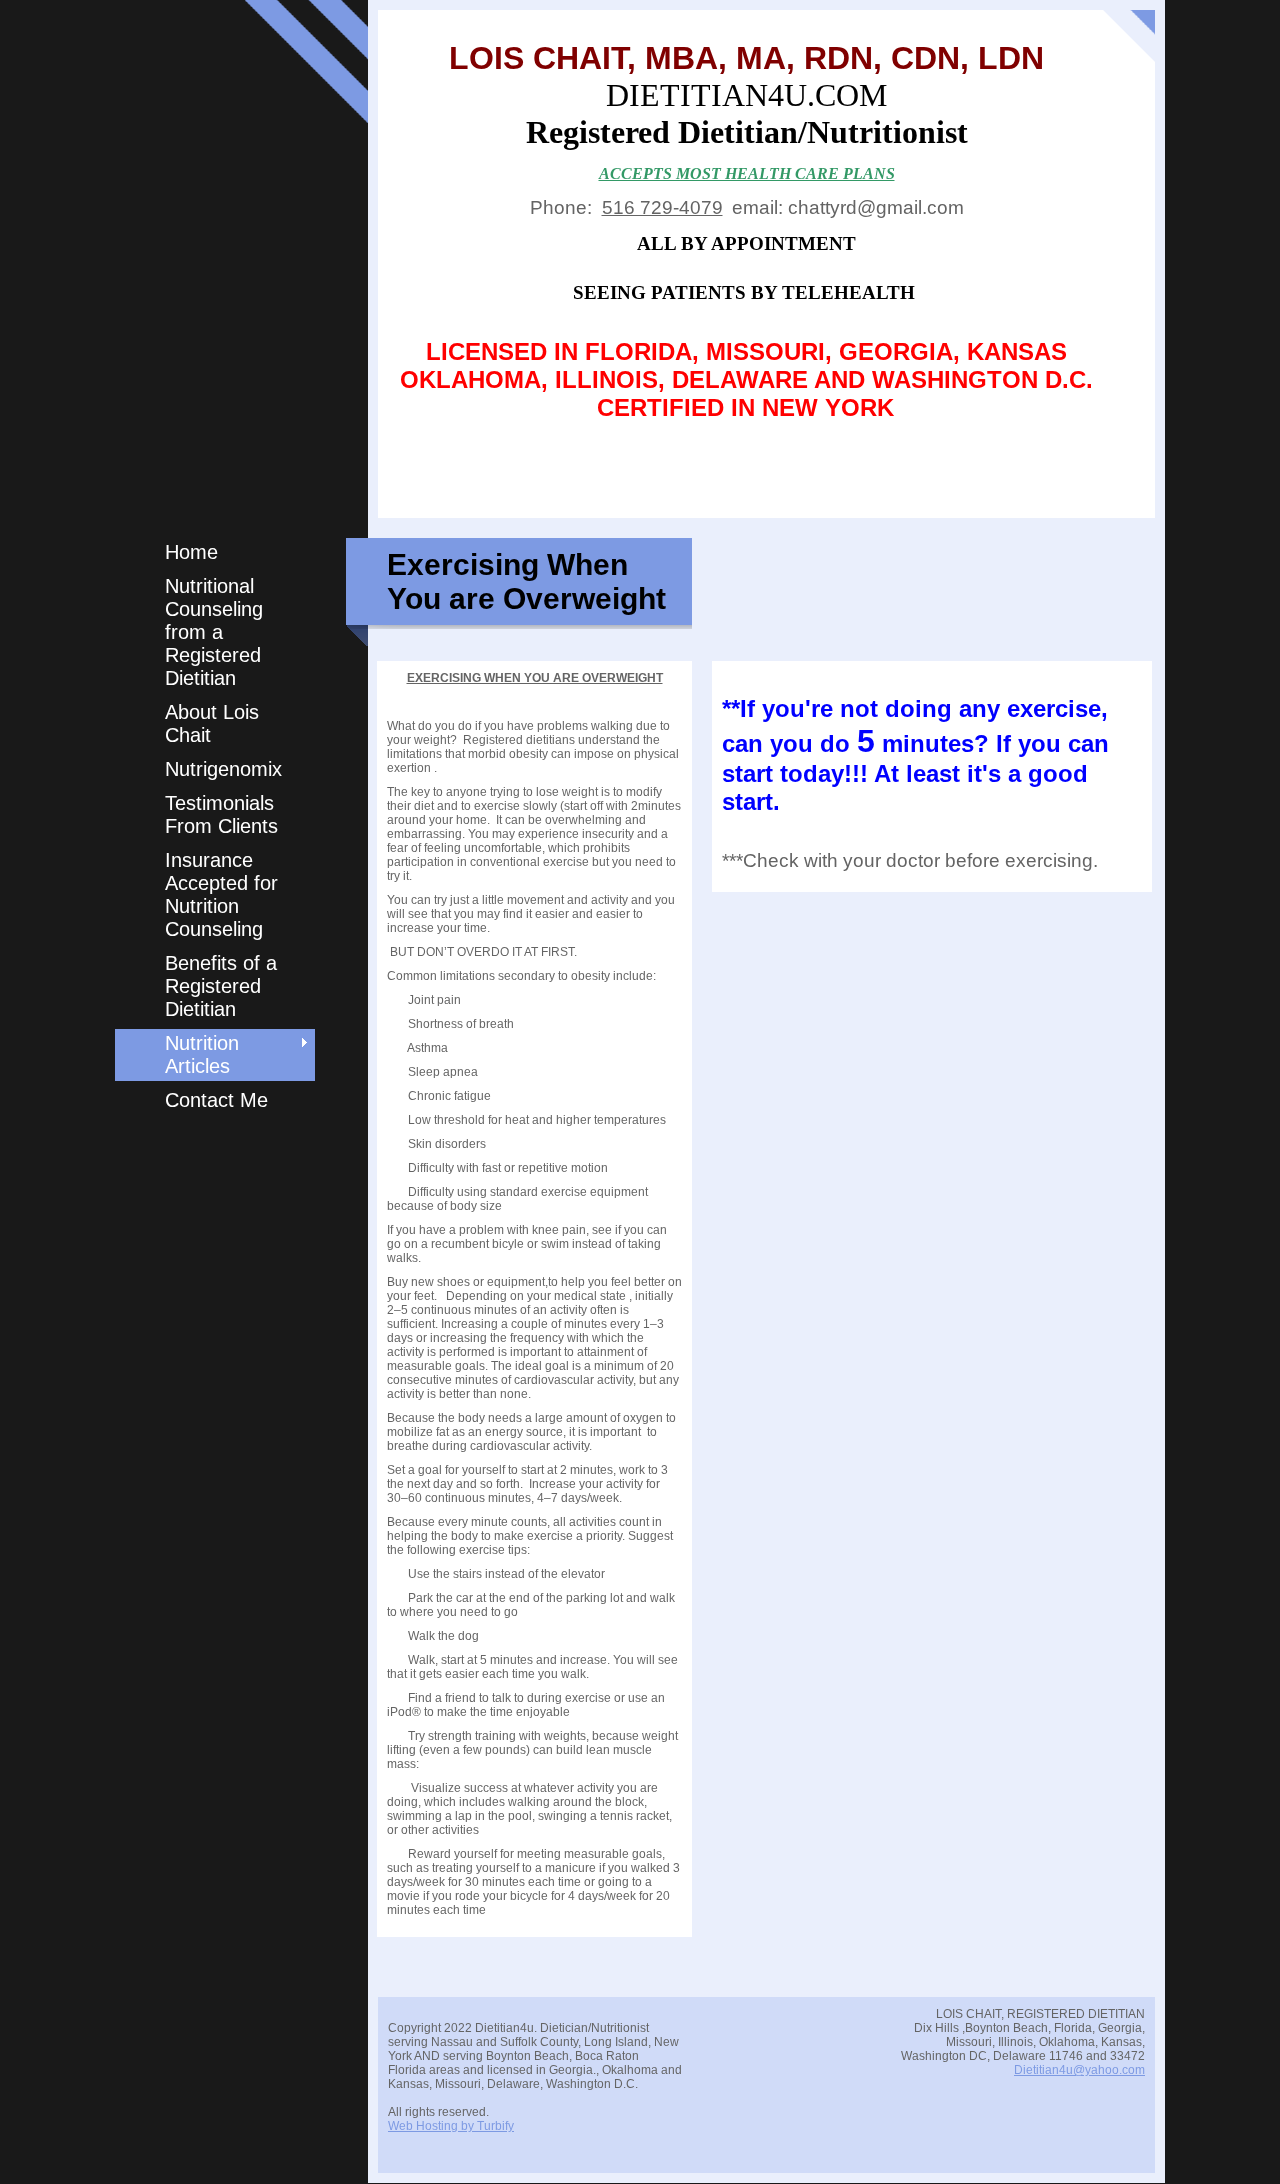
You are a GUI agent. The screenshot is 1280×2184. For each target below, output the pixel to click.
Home (191, 552)
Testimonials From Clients (221, 814)
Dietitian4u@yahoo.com (1079, 2070)
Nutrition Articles (202, 1054)
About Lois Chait (212, 723)
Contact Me (216, 1100)
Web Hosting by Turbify (451, 2126)
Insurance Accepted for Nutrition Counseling (221, 894)
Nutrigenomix (223, 769)
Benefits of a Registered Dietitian (221, 986)
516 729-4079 (662, 207)
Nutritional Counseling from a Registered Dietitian (214, 632)
